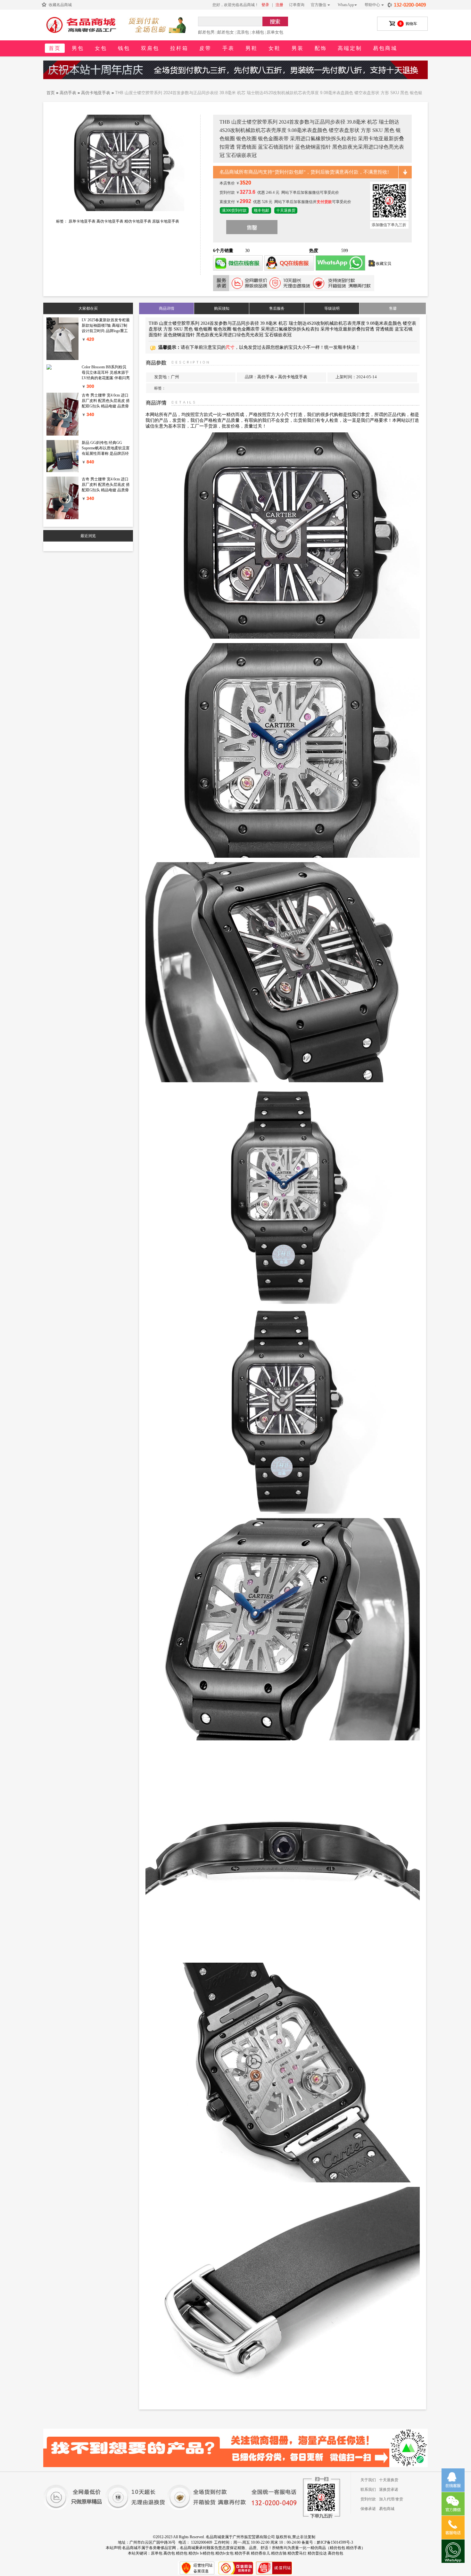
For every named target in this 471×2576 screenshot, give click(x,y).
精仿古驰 (279, 2553)
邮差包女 (226, 32)
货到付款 (368, 2499)
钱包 (124, 48)
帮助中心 (372, 5)
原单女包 (275, 32)
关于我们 (368, 2480)
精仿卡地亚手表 (138, 221)
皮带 (205, 48)
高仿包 (169, 2553)
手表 (228, 48)
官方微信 (318, 5)
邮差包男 (206, 32)
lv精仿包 (207, 2553)
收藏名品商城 (60, 5)
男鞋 (252, 48)
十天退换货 (389, 2480)
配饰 (321, 48)
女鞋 (275, 48)
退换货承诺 (389, 2490)
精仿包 (182, 2553)
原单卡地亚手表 (82, 221)
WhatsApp (347, 5)
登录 (265, 5)
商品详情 (167, 308)
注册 (279, 5)
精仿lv (194, 2553)
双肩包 (150, 48)
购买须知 (222, 308)
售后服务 (277, 308)
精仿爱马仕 (297, 2553)
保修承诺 (368, 2509)
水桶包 (258, 32)
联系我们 (368, 2490)
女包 (101, 48)
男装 (298, 48)
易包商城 (385, 48)
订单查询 (297, 5)
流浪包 (243, 32)
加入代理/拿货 (391, 2499)
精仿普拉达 (317, 2553)
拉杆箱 (179, 48)
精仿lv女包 (224, 2553)
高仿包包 (335, 2553)
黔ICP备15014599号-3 (335, 2542)
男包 (78, 48)
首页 (55, 48)
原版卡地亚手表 (166, 221)
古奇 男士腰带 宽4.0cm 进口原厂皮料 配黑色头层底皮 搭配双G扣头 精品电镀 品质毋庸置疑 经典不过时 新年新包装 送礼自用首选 (106, 406)
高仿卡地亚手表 (96, 93)
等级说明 (332, 308)
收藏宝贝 (384, 264)
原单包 (157, 2553)
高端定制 (350, 48)
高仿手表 (68, 93)
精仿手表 (242, 2553)
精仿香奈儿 (260, 2553)
